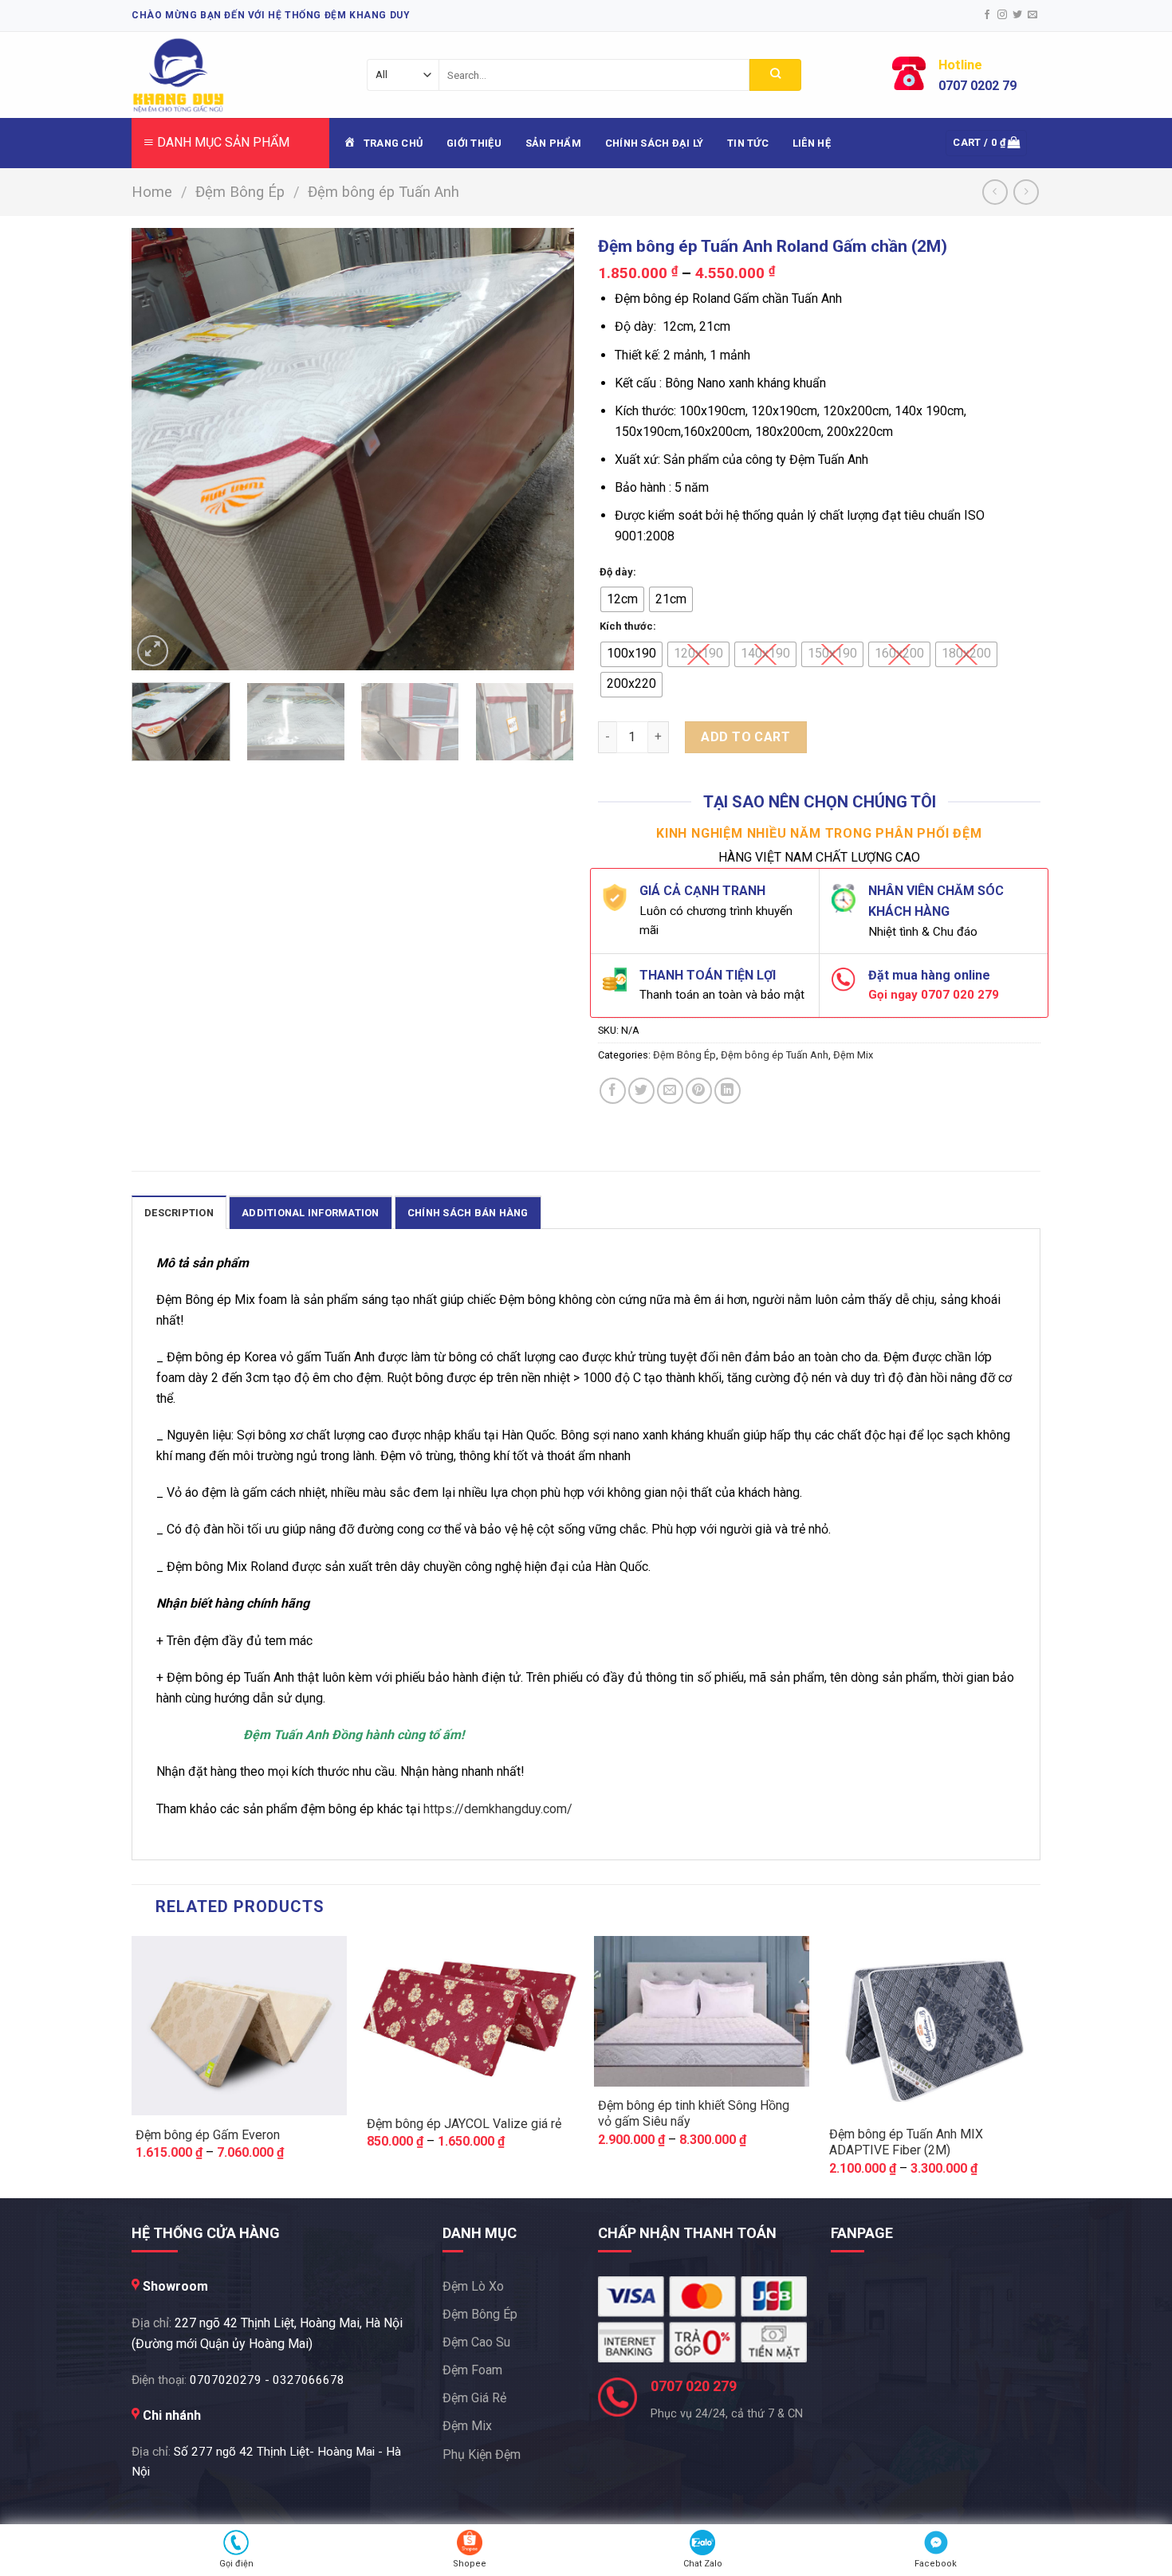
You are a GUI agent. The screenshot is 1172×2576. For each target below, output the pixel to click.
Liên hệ (812, 143)
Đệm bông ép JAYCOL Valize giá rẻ (464, 2124)
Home (152, 192)
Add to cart (745, 737)
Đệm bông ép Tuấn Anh (383, 192)
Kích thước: (628, 626)
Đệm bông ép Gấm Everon (208, 2135)
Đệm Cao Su (476, 2342)
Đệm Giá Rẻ (474, 2398)
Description (179, 1213)
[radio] (622, 599)
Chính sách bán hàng (468, 1213)
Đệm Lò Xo (473, 2286)
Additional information (311, 1213)
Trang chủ (393, 143)
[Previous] (160, 449)
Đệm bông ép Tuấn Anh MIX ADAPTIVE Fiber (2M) (906, 2142)
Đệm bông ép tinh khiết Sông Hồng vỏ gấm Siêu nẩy (694, 2114)
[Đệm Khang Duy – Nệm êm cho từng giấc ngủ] (221, 75)
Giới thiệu (474, 143)
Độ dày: (618, 572)
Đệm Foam (472, 2370)
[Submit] (775, 75)
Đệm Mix (853, 1055)
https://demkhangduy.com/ (498, 1809)
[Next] (545, 449)
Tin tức (748, 143)
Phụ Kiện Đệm (482, 2454)
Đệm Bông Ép (240, 192)
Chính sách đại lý (654, 143)
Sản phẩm (553, 143)
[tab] (179, 1212)
